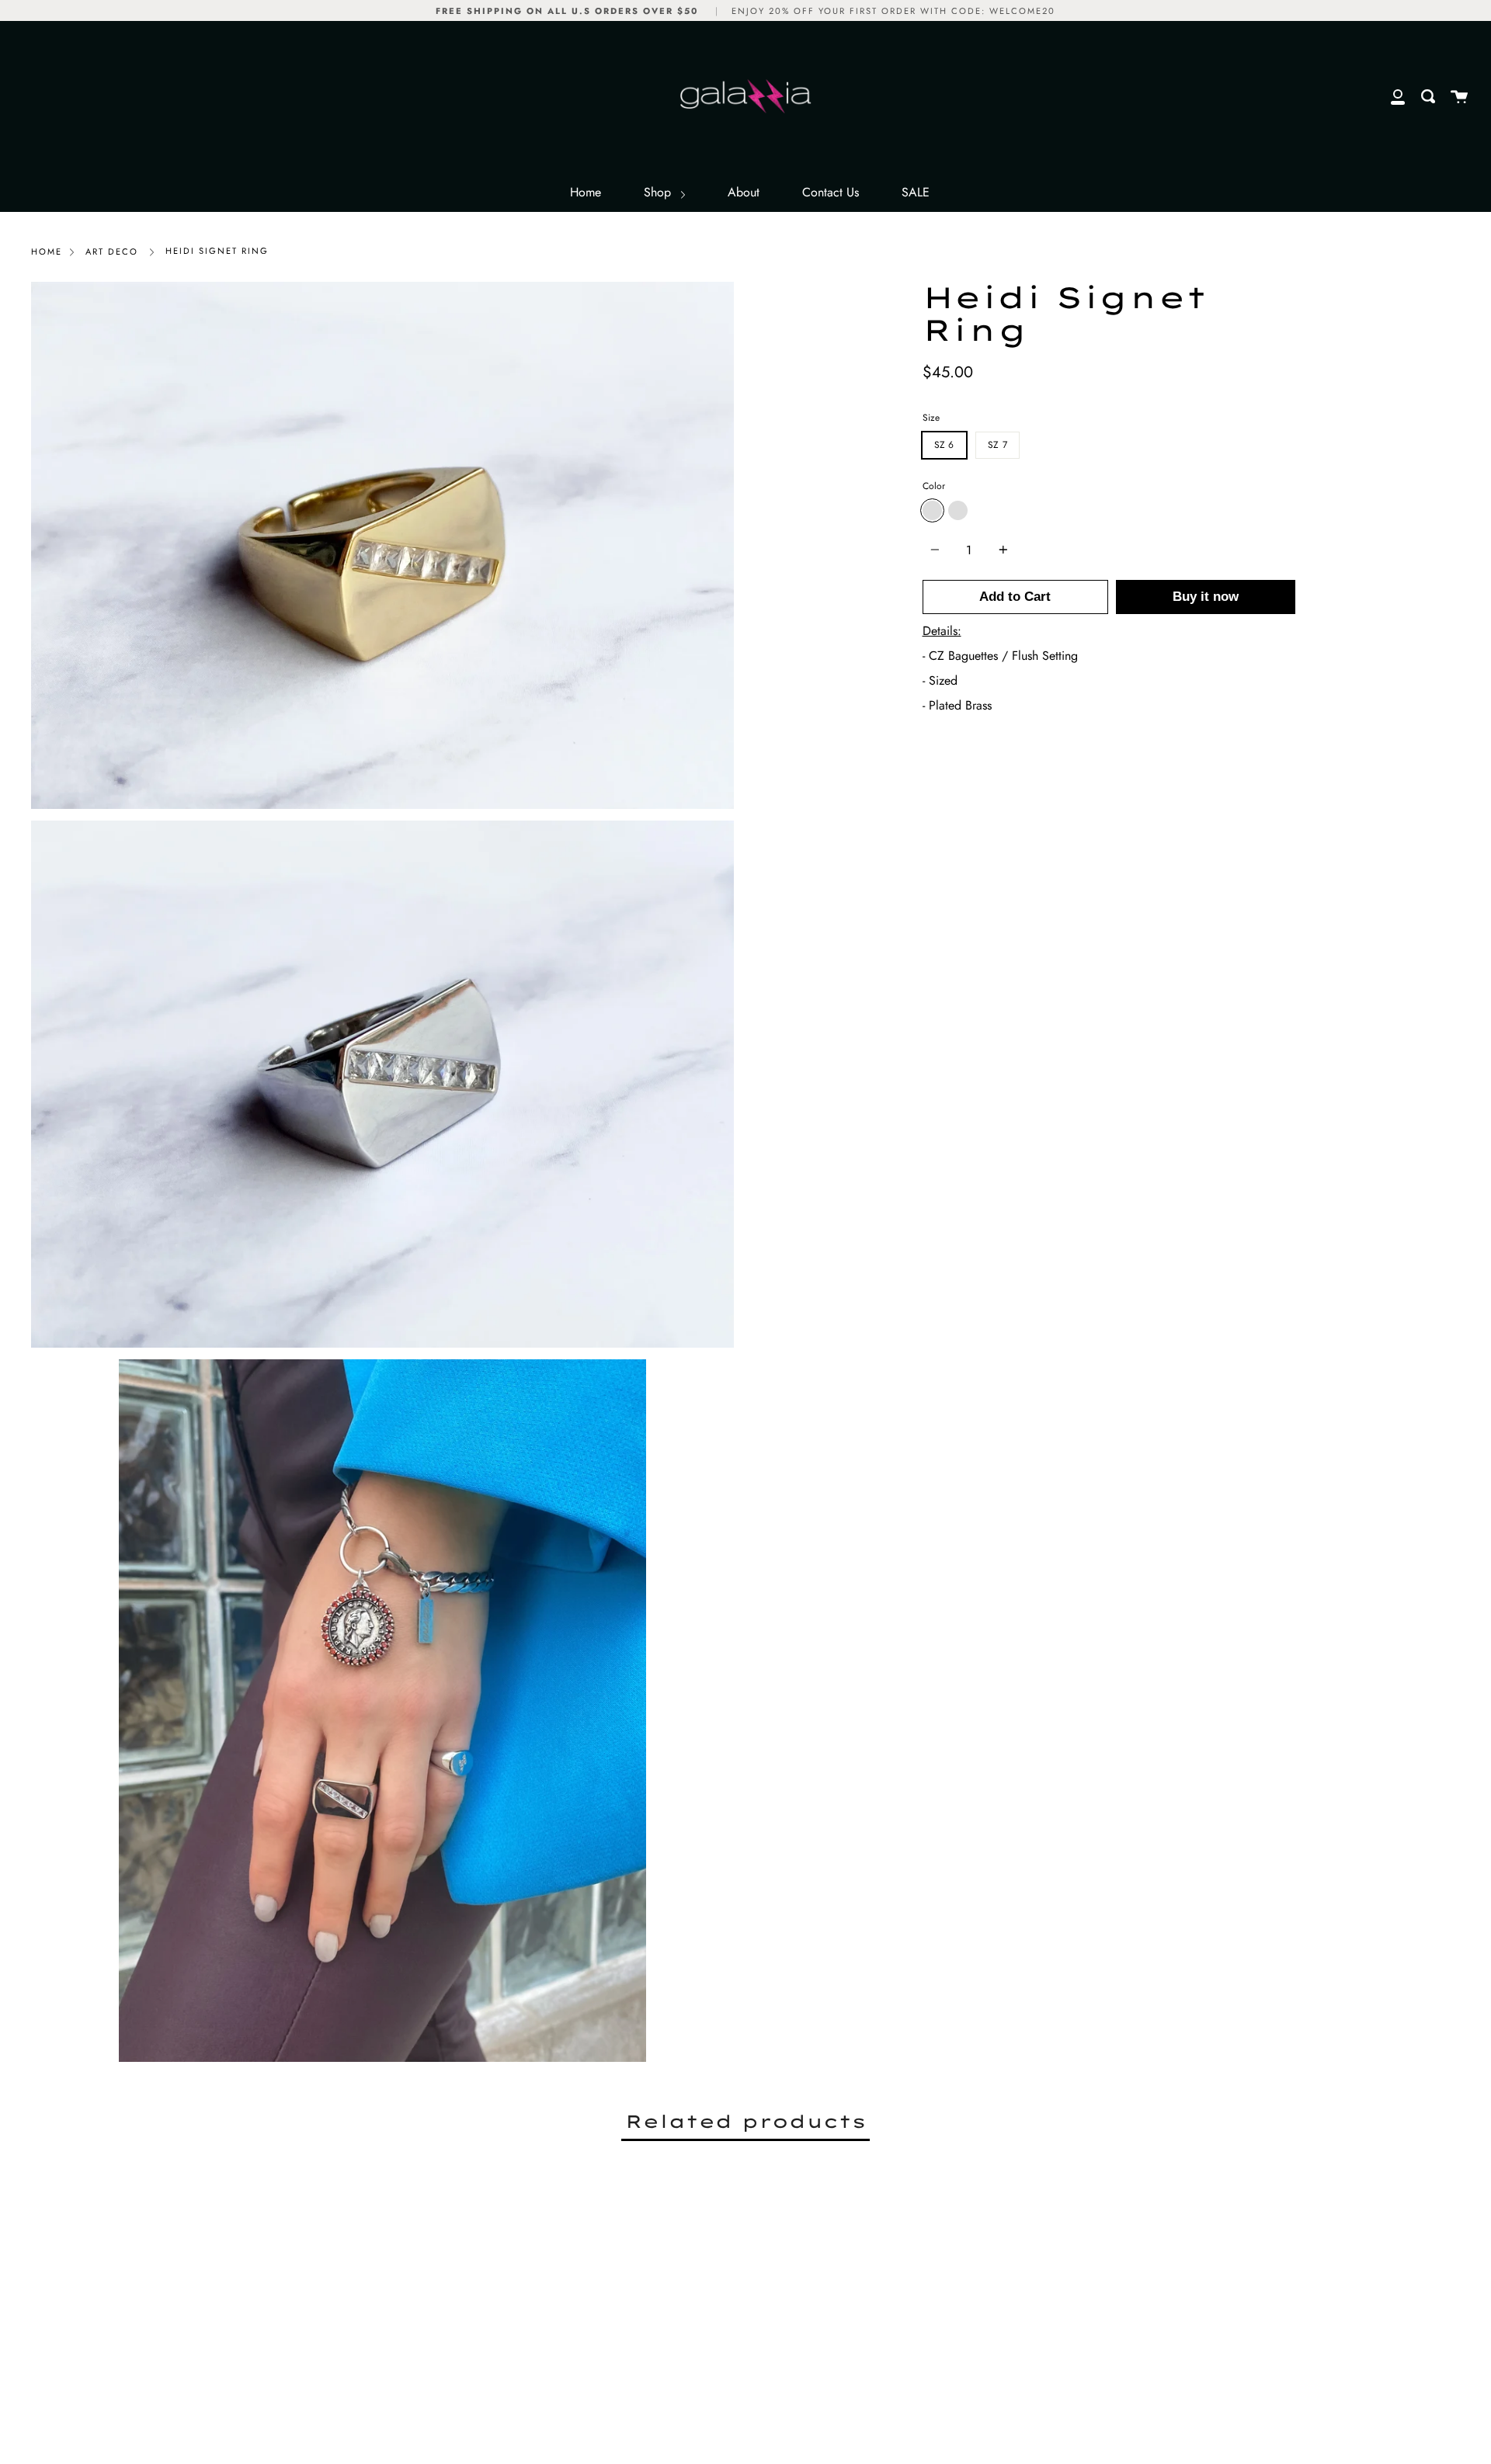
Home (586, 192)
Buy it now (1206, 597)
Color (934, 486)
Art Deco (112, 252)
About (744, 192)
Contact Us (831, 192)
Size (931, 418)
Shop (659, 192)
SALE (916, 192)
